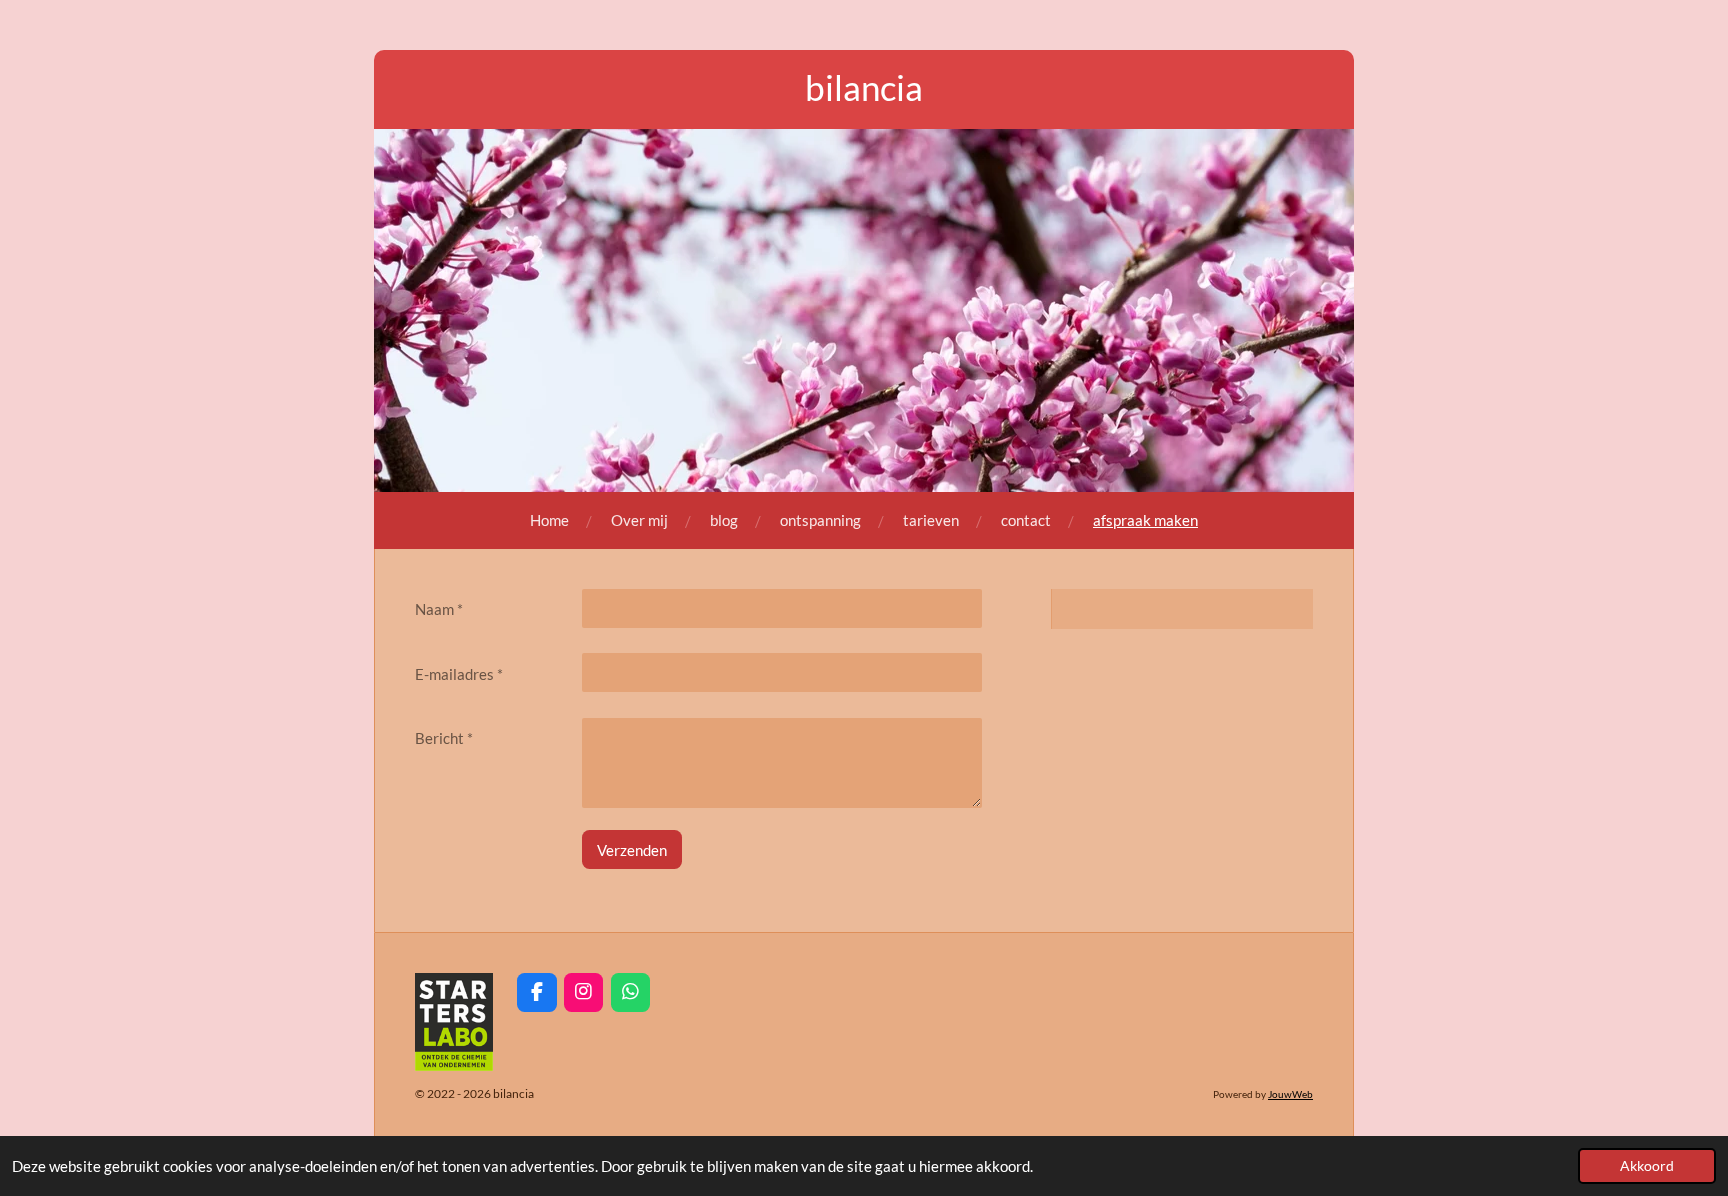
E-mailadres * (459, 674)
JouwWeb (1290, 1094)
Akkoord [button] (1647, 1166)
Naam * (439, 609)
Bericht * (444, 738)
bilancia (864, 87)
